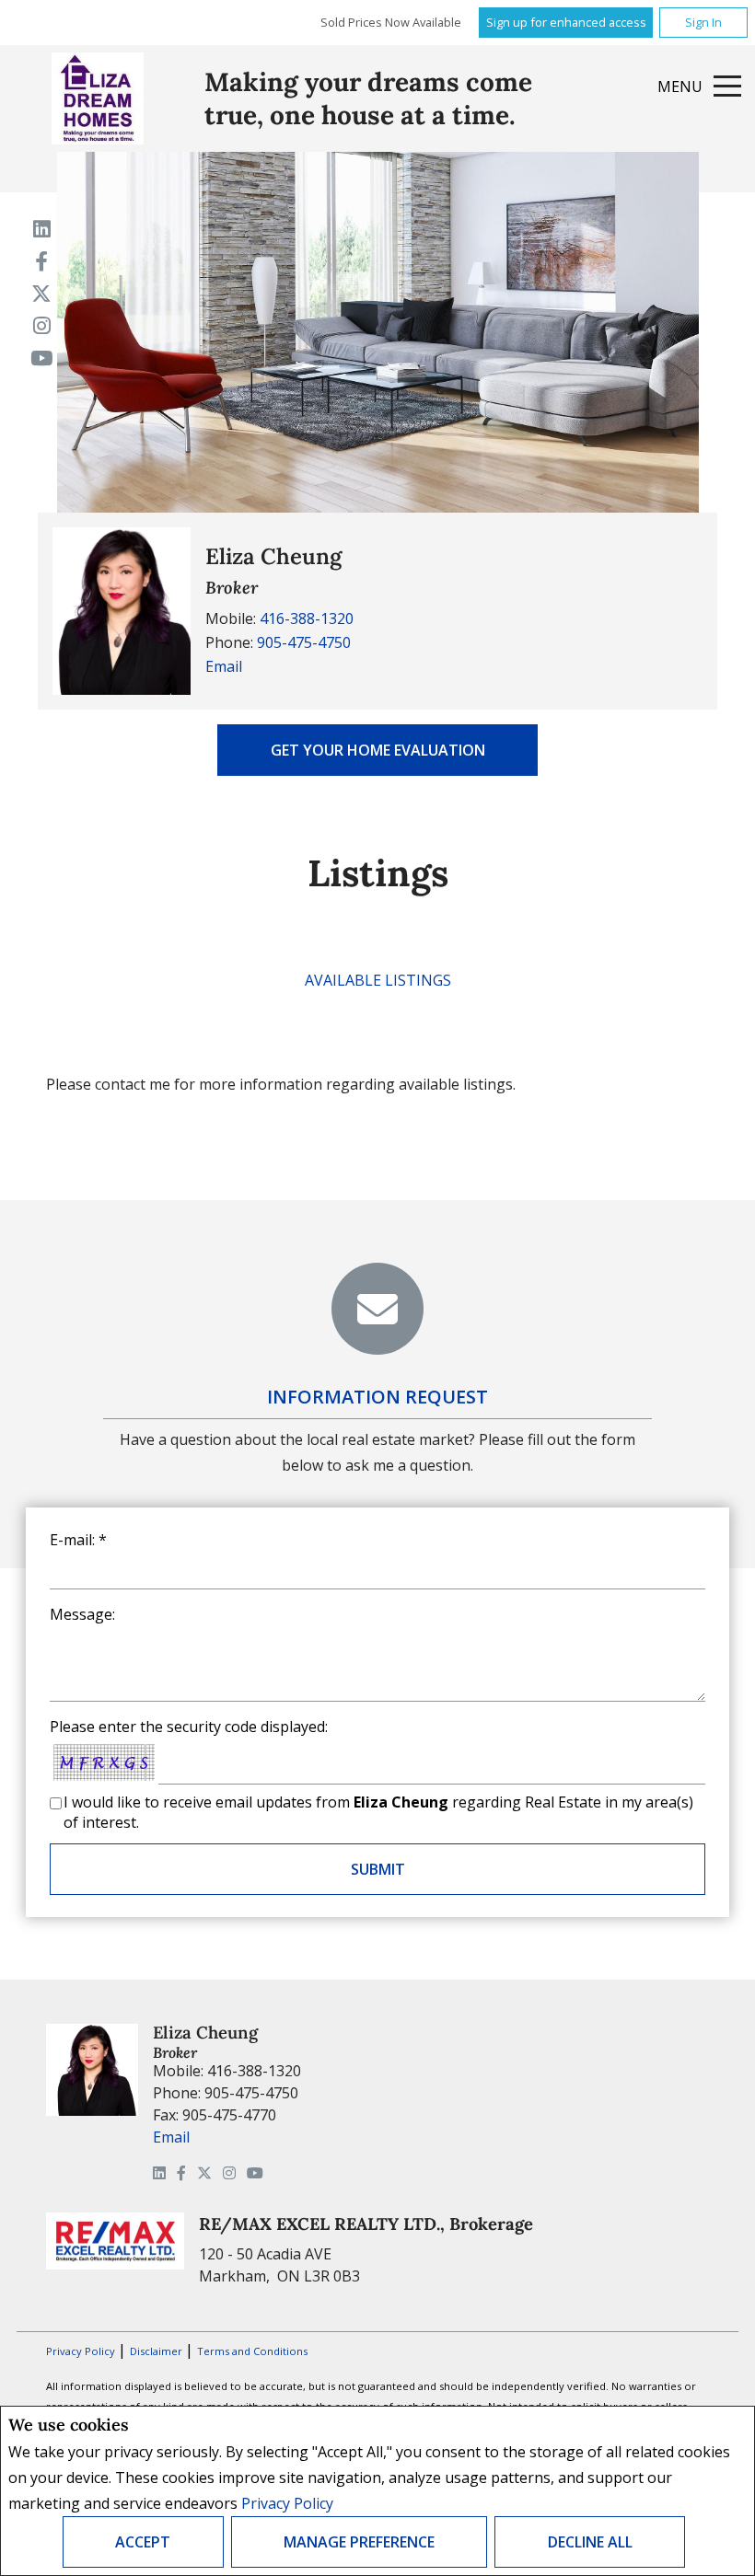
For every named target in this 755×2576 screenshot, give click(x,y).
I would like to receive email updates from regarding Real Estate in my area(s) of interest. (378, 1812)
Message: (82, 1614)
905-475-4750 (304, 642)
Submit (378, 1869)
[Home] (98, 98)
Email (224, 666)
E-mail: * (78, 1540)
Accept (143, 2542)
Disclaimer (157, 2351)
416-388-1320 (307, 618)
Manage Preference (359, 2542)
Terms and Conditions (252, 2351)
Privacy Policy (287, 2503)
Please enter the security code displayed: (189, 1727)
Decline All (590, 2542)
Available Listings (378, 980)
